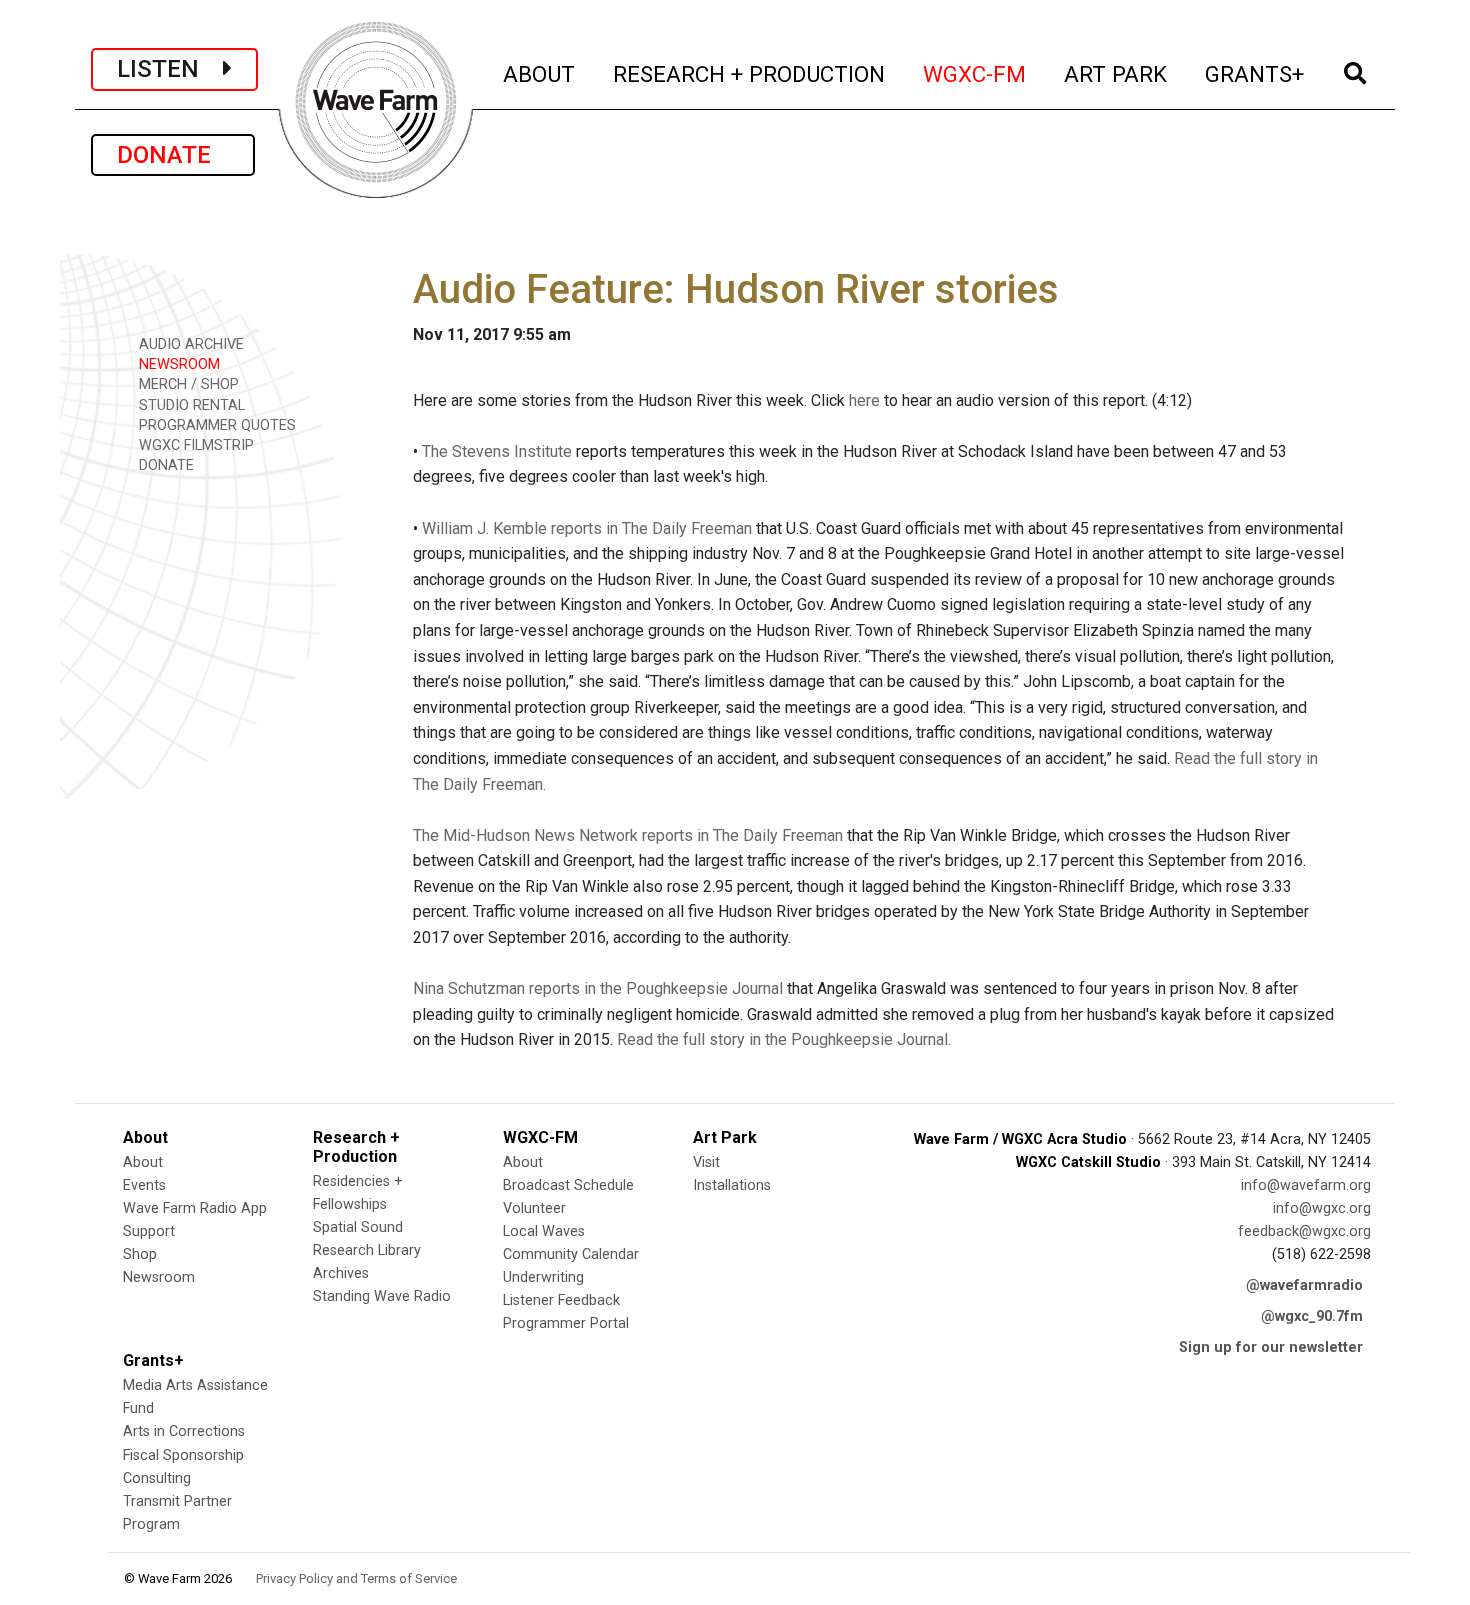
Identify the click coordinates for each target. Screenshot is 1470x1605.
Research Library (367, 1250)
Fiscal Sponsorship (183, 1455)
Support (149, 1231)
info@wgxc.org (1322, 1208)
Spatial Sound (358, 1227)
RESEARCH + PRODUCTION (750, 73)
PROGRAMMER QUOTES (215, 425)
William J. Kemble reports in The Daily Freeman (587, 528)
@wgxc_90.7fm (1312, 1316)
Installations (732, 1185)
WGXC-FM (975, 73)
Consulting (157, 1478)
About (143, 1162)
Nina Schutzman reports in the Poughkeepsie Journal (598, 988)
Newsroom (159, 1277)
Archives (341, 1273)
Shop (140, 1254)
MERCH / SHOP (187, 384)
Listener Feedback (561, 1300)
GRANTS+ (1255, 73)
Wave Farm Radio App (195, 1208)
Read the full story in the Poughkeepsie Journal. (784, 1039)
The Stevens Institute (497, 451)
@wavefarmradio (1304, 1285)
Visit (706, 1162)
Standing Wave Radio (382, 1296)
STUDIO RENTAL (190, 405)
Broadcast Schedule (568, 1185)
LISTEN (170, 69)
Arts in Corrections (184, 1431)
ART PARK (1116, 73)
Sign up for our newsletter (1271, 1347)
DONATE (173, 155)
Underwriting (543, 1277)
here (864, 400)
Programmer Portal (566, 1323)
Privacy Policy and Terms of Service (356, 1578)
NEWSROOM (177, 364)
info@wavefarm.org (1306, 1185)
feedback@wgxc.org (1304, 1231)
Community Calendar (571, 1254)
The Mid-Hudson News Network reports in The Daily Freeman (628, 835)
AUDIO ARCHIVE (189, 344)
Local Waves (544, 1231)
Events (144, 1185)
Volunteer (534, 1208)
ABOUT (540, 73)
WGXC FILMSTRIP (194, 445)
